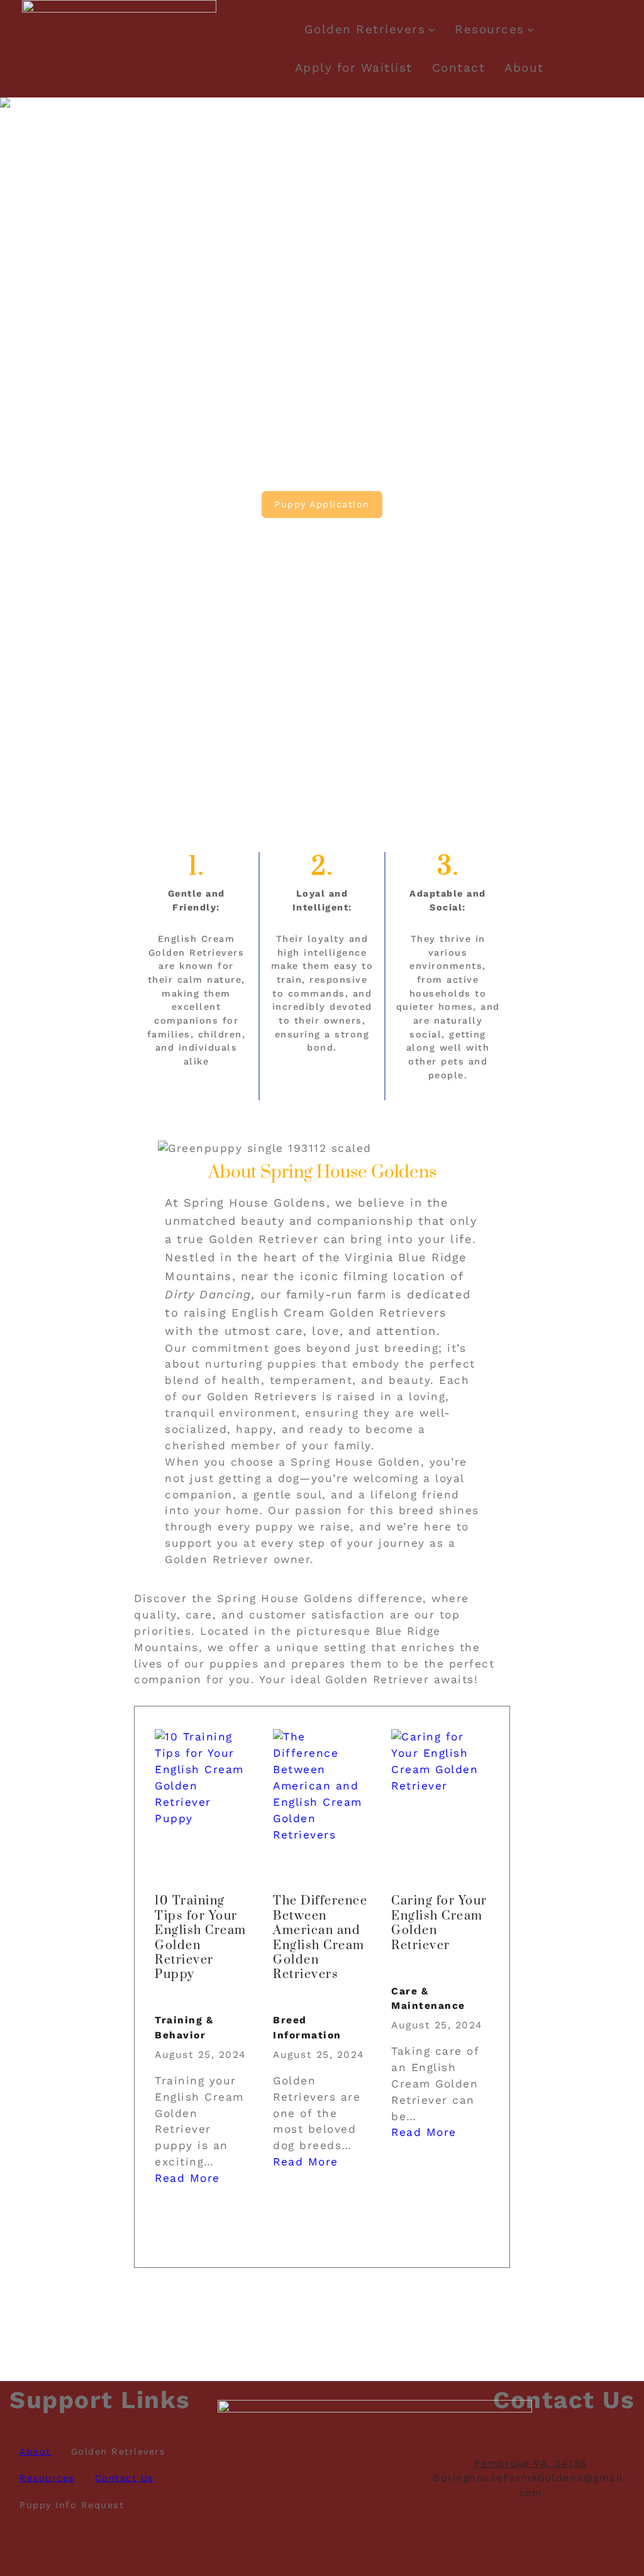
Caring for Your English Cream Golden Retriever (439, 1923)
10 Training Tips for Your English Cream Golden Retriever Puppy (201, 1938)
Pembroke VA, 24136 (530, 2463)
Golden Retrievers (365, 30)
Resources (490, 30)
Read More (187, 2178)
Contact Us (125, 2478)
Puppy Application (322, 504)
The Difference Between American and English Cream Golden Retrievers (320, 1938)
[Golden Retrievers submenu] (432, 29)
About (35, 2452)
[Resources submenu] (530, 29)
